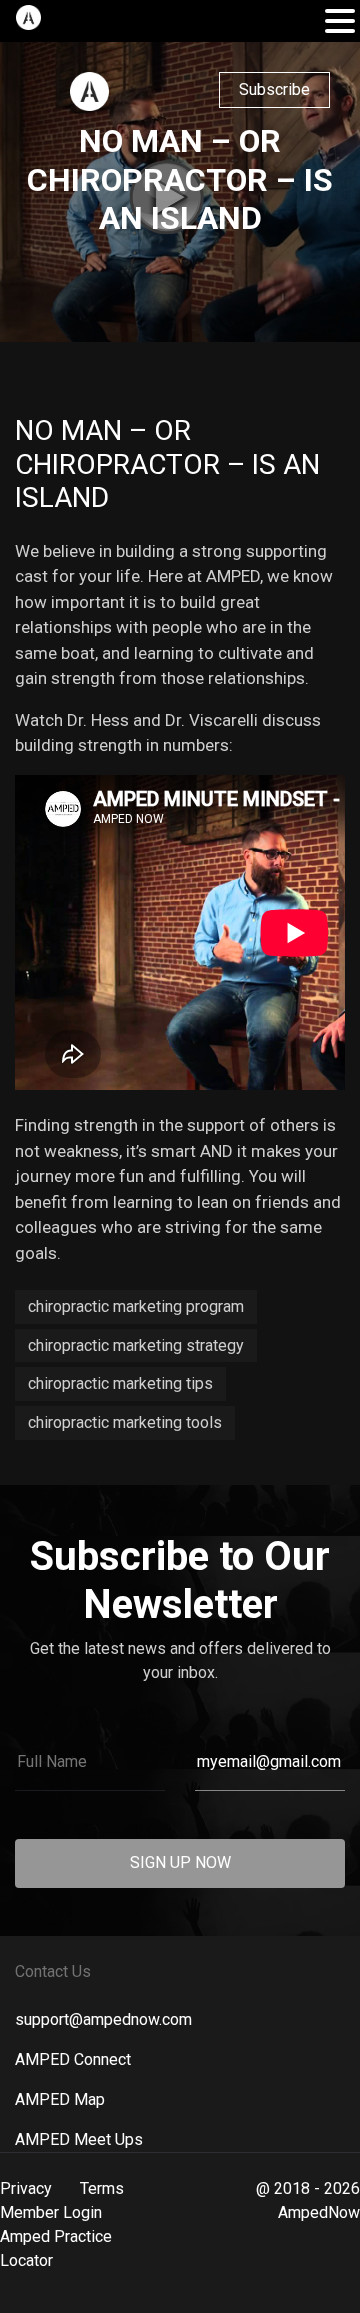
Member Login (51, 2212)
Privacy (26, 2188)
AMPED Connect (73, 2059)
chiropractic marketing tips (120, 1383)
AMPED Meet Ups (79, 2139)
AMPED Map (60, 2099)
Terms (102, 2188)
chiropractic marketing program (136, 1306)
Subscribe (274, 89)
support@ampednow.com (103, 2019)
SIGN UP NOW (180, 1862)
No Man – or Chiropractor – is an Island (167, 464)
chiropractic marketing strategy (136, 1345)
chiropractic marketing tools (125, 1422)
